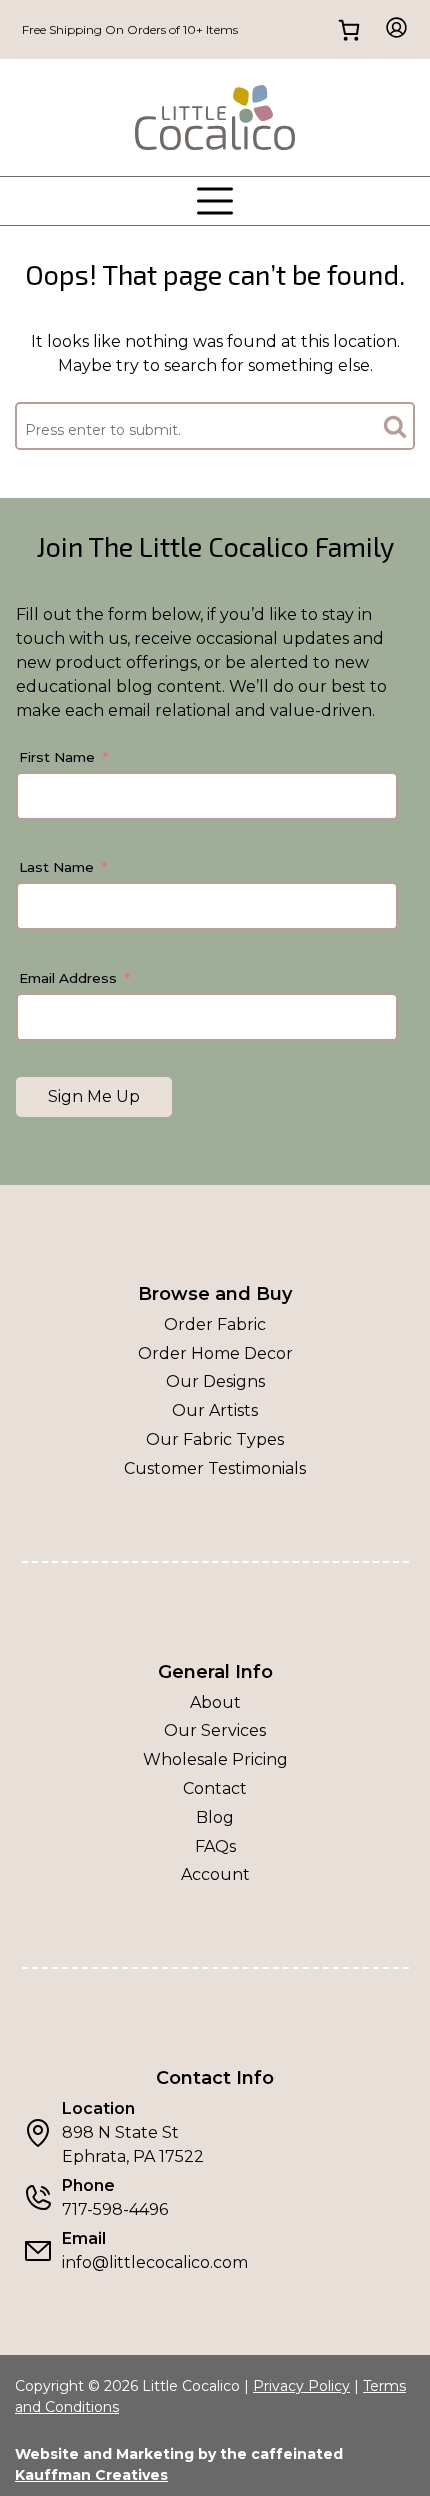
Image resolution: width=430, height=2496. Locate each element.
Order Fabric (215, 1324)
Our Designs (215, 1381)
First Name (57, 757)
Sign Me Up (94, 1096)
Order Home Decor (215, 1353)
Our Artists (215, 1410)
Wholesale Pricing (215, 1759)
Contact (215, 1788)
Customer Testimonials (215, 1468)
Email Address (68, 978)
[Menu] (215, 201)
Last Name (56, 867)
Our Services (215, 1730)
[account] (390, 29)
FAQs (215, 1846)
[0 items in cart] (349, 29)
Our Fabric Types (215, 1439)
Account (215, 1874)
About (215, 1702)
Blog (215, 1817)
